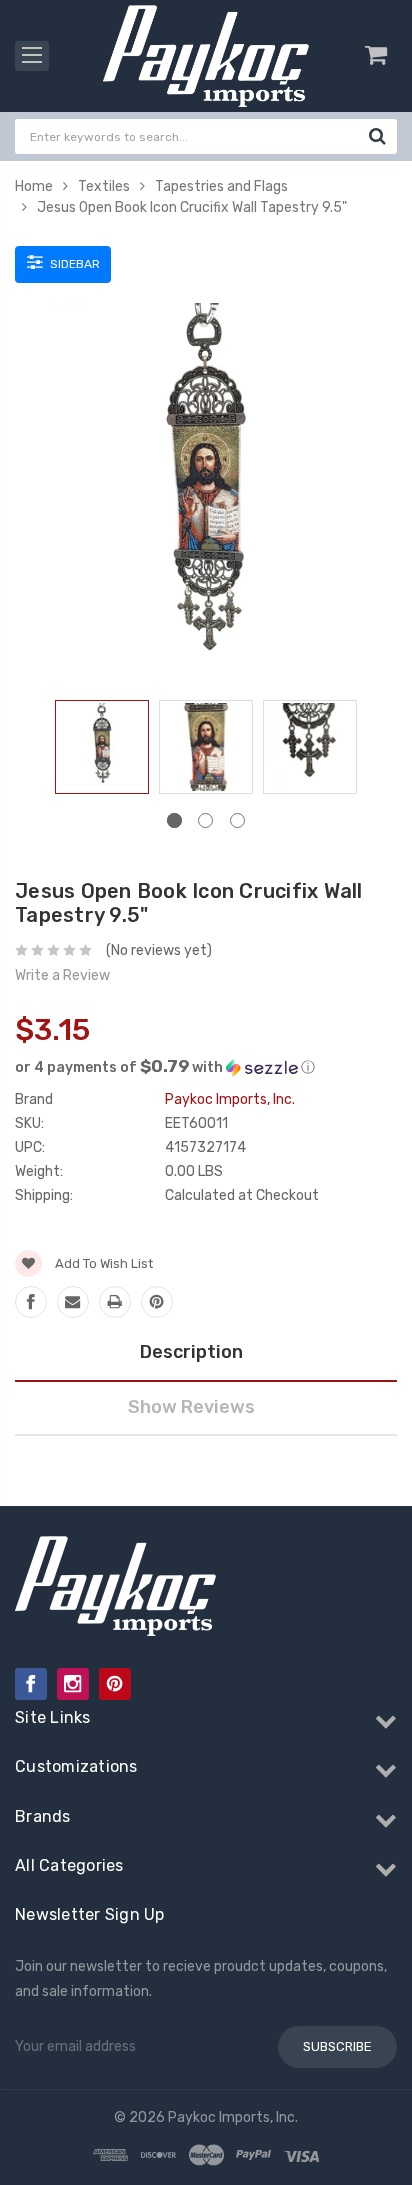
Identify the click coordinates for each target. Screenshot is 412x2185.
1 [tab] (174, 820)
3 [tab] (237, 820)
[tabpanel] (102, 751)
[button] (206, 1067)
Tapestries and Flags (221, 186)
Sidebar (73, 264)
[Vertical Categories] (32, 56)
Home (34, 186)
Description (191, 1352)
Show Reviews (191, 1407)
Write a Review (62, 975)
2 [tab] (205, 820)
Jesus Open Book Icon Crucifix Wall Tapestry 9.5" (192, 207)
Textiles (104, 186)
